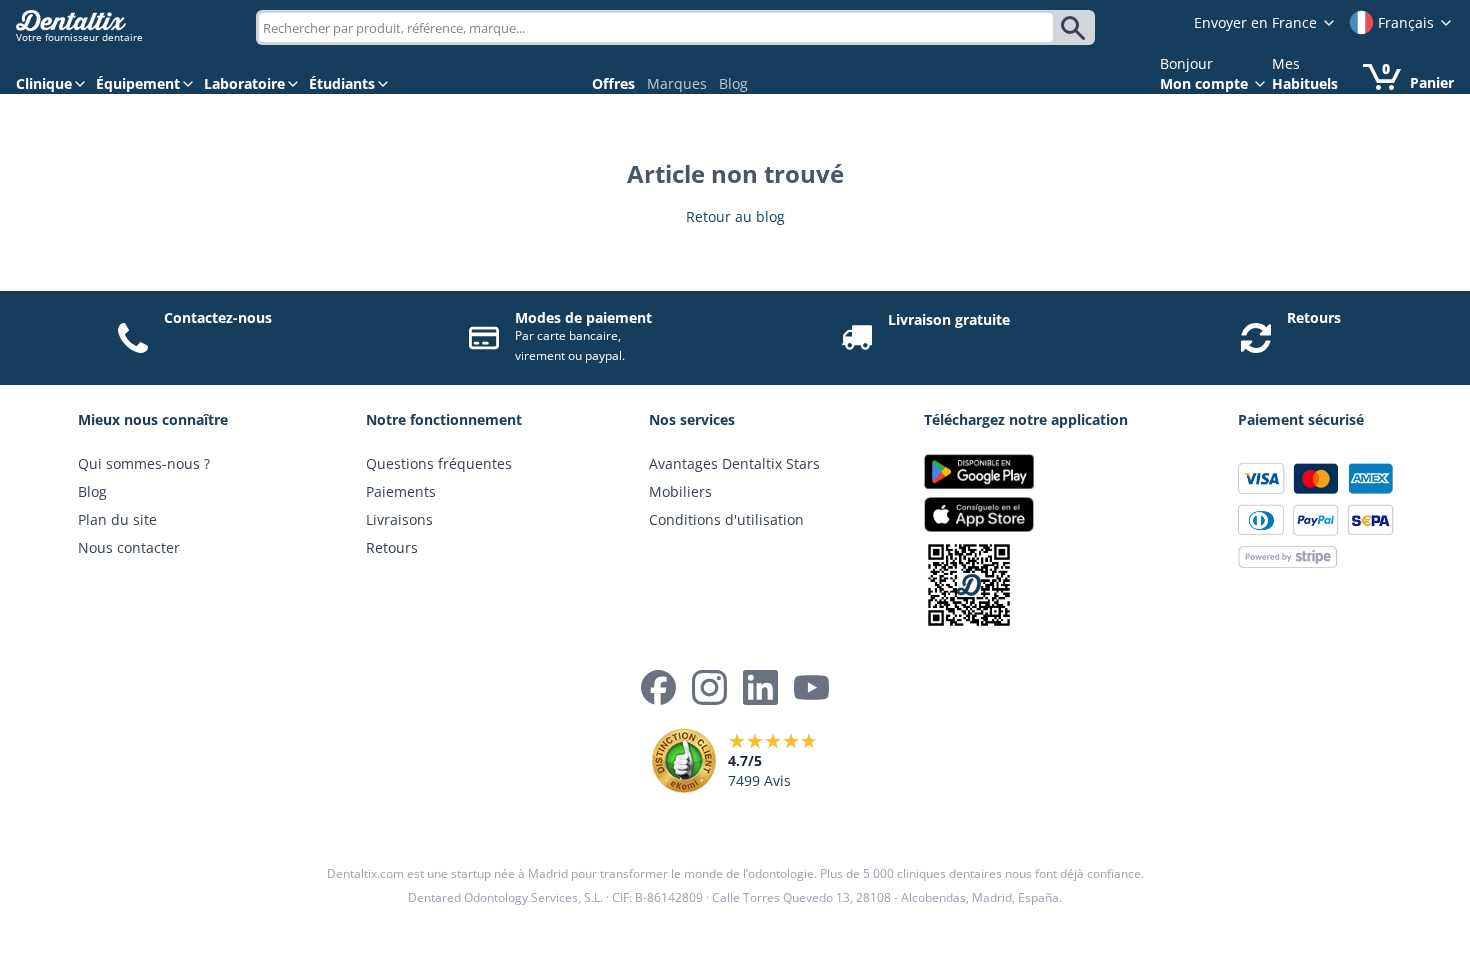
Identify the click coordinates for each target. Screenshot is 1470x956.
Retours (1314, 317)
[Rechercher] (1076, 28)
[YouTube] (811, 687)
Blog (733, 83)
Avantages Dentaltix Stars (734, 463)
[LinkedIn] (760, 687)
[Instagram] (709, 687)
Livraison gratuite (949, 319)
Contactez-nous (218, 317)
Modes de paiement (583, 317)
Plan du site (117, 519)
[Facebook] (658, 687)
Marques (677, 83)
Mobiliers (680, 491)
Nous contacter (129, 547)
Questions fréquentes (439, 463)
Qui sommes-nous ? (144, 463)
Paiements (401, 491)
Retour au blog (735, 216)
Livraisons (399, 519)
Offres (613, 83)
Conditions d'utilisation (726, 519)
